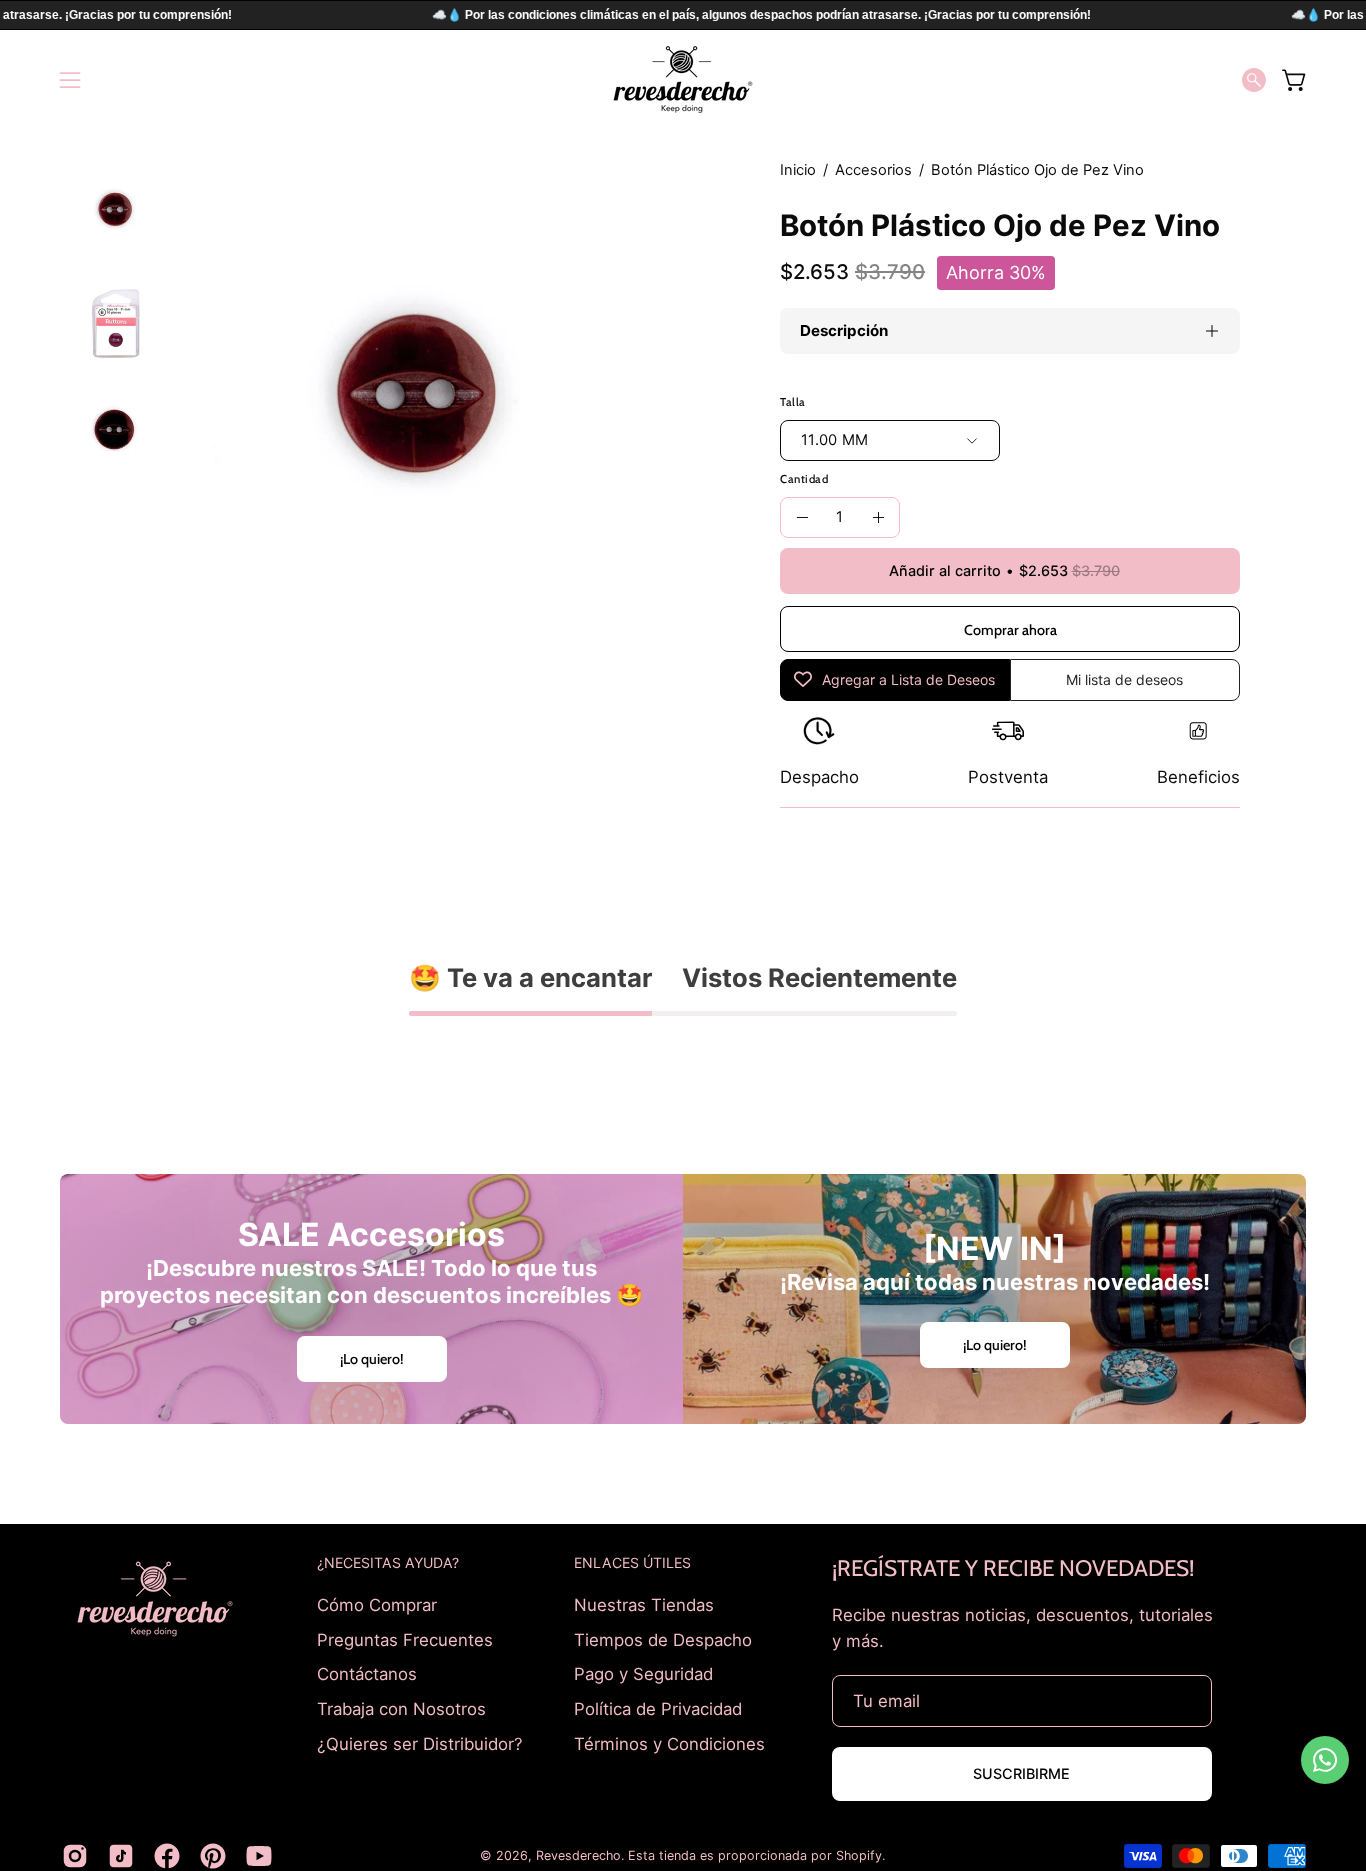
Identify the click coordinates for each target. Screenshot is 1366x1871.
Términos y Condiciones (669, 1743)
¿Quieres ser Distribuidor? (420, 1743)
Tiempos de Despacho (663, 1639)
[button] (1254, 80)
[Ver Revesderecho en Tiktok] (121, 1856)
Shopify (859, 1855)
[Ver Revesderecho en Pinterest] (213, 1856)
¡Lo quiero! (372, 1359)
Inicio (798, 170)
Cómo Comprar (377, 1605)
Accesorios (873, 170)
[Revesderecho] (683, 79)
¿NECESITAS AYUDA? (388, 1562)
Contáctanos (367, 1674)
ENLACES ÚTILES (632, 1562)
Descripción (844, 330)
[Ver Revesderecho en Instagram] (75, 1856)
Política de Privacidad (658, 1708)
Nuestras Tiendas (644, 1605)
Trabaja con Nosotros (401, 1708)
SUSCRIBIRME (1021, 1773)
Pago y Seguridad (643, 1674)
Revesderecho (578, 1855)
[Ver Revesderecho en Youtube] (259, 1856)
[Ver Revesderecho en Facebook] (167, 1856)
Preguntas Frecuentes (405, 1639)
